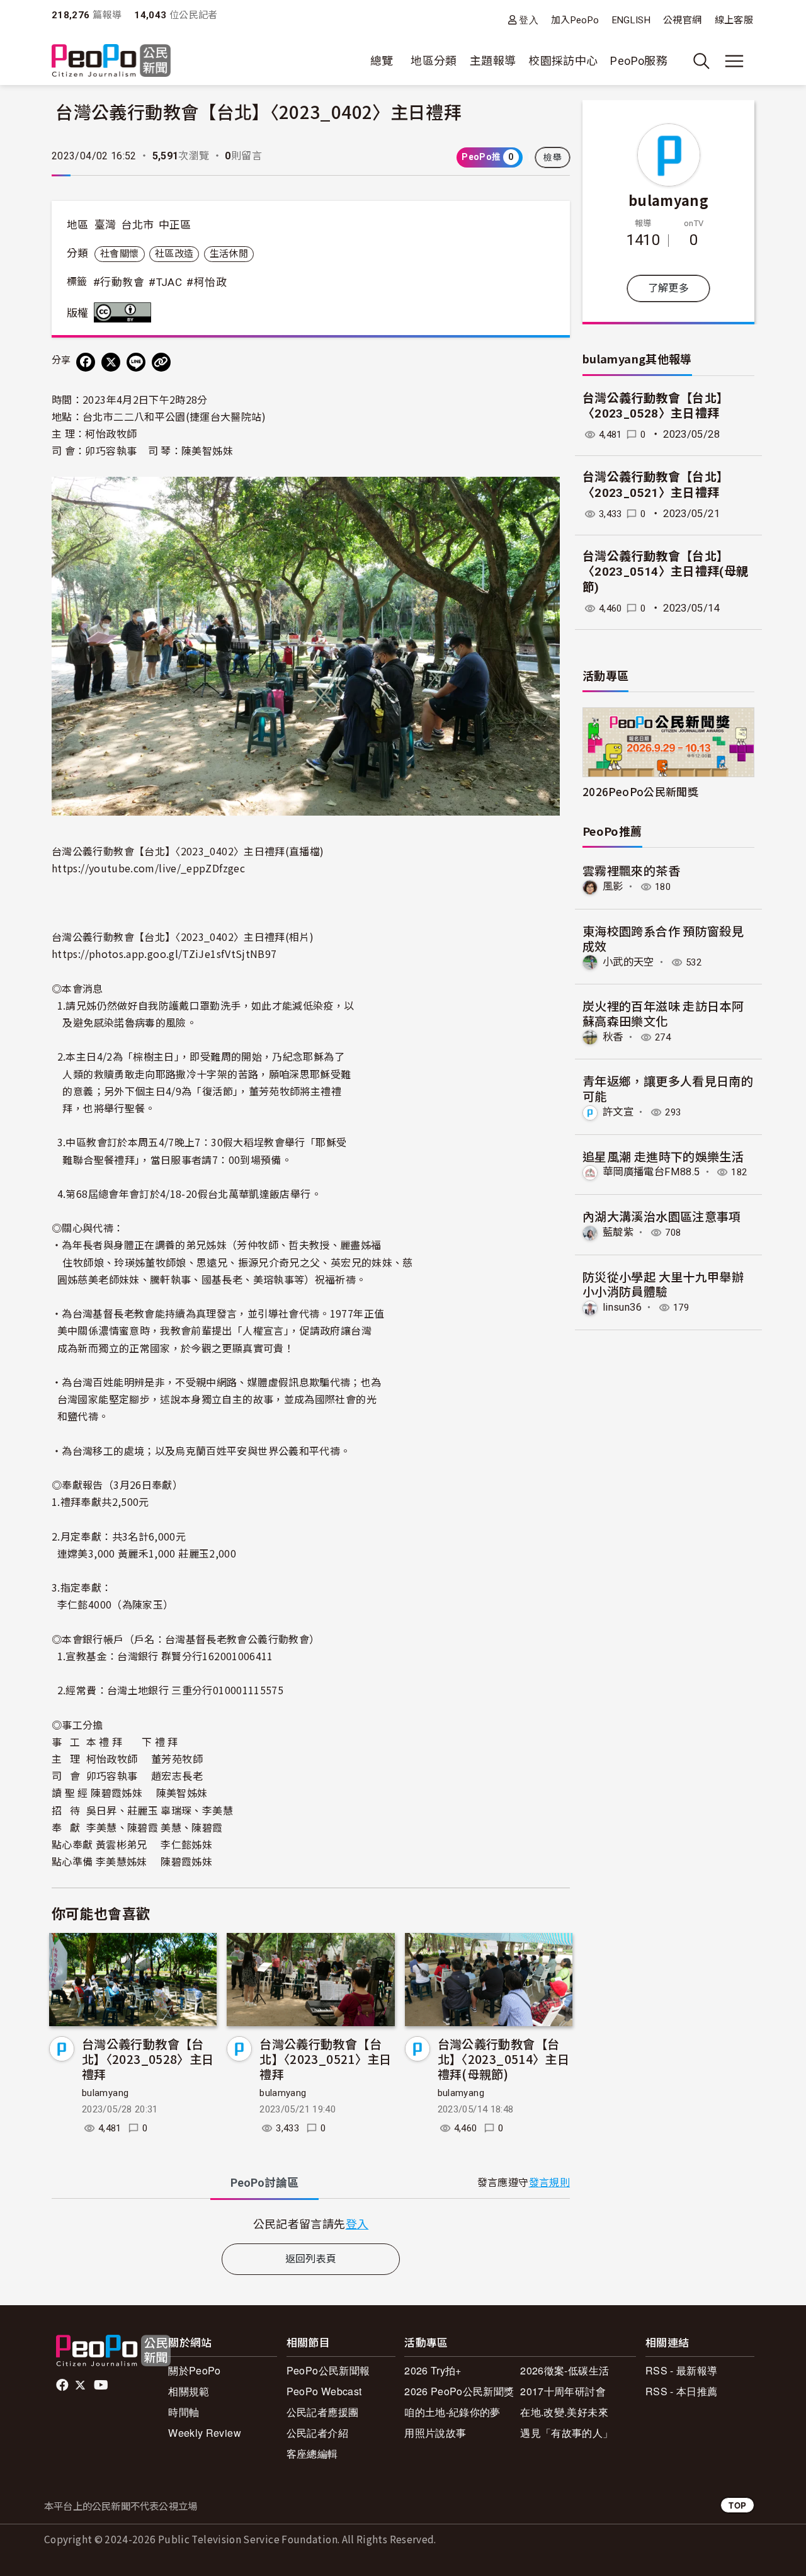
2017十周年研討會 (563, 2391)
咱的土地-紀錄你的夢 (452, 2412)
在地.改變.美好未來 (564, 2412)
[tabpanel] (311, 2224)
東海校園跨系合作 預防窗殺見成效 (663, 938)
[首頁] (111, 61)
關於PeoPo (195, 2370)
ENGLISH (632, 20)
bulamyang (105, 2093)
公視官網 (682, 20)
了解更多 (668, 288)
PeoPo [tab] (264, 2183)
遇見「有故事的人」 (566, 2433)
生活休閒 (229, 254)
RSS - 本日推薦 (682, 2391)
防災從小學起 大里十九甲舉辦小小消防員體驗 (663, 1284)
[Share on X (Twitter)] (111, 362)
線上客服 (734, 20)
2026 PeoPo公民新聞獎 (459, 2391)
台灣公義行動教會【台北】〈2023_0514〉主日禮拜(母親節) (503, 2059)
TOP (737, 2505)
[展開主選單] (734, 61)
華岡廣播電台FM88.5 (651, 1172)
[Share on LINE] (136, 362)
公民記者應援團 (323, 2412)
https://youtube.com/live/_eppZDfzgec (148, 868)
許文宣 (618, 1112)
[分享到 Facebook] (86, 362)
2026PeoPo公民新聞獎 (640, 791)
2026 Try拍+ (433, 2370)
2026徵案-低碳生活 (565, 2370)
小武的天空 (628, 962)
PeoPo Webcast (324, 2391)
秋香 (613, 1037)
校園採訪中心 (563, 61)
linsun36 (622, 1307)
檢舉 (553, 157)
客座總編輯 (312, 2453)
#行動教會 (119, 282)
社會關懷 (119, 254)
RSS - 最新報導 (682, 2370)
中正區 (175, 225)
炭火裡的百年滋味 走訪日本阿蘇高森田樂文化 (663, 1013)
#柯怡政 (206, 282)
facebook (63, 2385)
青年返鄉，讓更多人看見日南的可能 (668, 1088)
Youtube (102, 2385)
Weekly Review (205, 2433)
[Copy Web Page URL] (161, 362)
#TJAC (165, 282)
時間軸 (184, 2412)
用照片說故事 (435, 2433)
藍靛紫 (618, 1232)
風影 (613, 886)
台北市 (137, 225)
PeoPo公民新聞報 (328, 2370)
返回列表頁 (311, 2259)
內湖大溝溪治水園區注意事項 (662, 1216)
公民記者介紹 (317, 2433)
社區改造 (174, 254)
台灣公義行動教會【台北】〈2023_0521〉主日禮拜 (325, 2059)
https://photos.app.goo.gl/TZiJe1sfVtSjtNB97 (164, 954)
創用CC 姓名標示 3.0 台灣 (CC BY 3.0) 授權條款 (125, 312)
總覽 (382, 61)
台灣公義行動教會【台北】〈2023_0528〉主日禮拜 (148, 2059)
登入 (529, 20)
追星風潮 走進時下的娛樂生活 (663, 1156)
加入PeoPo (575, 20)
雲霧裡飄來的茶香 (631, 870)
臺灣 (105, 225)
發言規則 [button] (549, 2183)
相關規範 (189, 2391)
